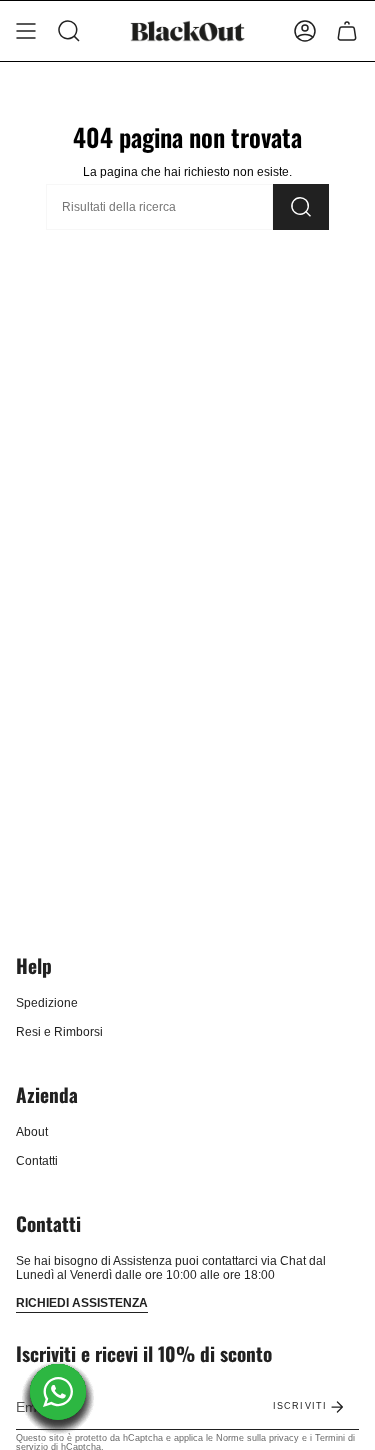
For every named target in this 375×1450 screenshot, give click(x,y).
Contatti (37, 1161)
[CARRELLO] (347, 31)
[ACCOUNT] (305, 31)
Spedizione (47, 1003)
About (32, 1132)
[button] (69, 31)
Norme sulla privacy (257, 1438)
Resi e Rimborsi (59, 1032)
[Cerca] (301, 207)
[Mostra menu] (26, 31)
